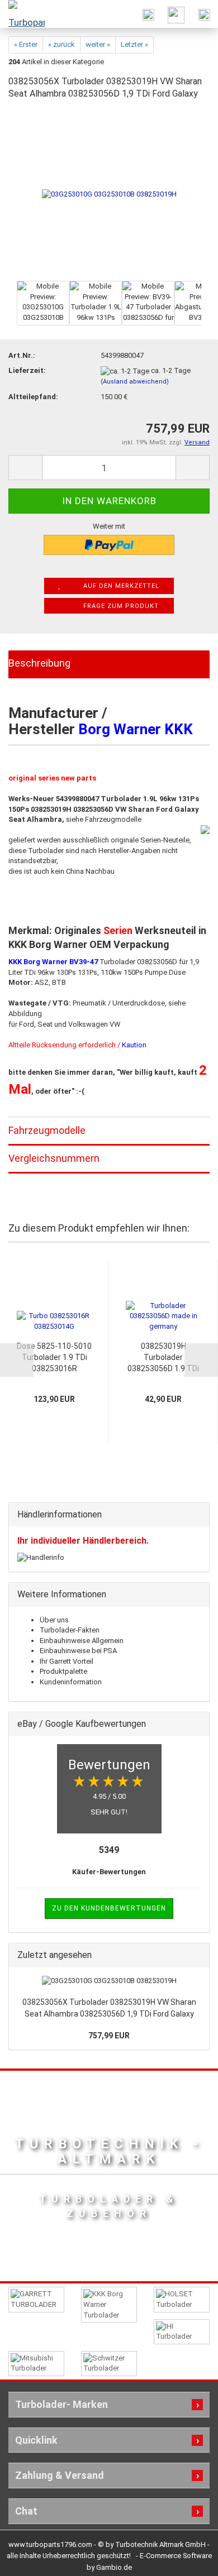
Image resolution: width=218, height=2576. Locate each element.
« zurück (61, 44)
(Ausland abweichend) (135, 382)
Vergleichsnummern (54, 1158)
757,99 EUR (109, 2036)
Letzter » (134, 44)
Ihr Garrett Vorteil (67, 1661)
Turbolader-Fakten (70, 1630)
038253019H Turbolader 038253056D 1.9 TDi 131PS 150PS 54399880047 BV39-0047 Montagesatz (163, 1358)
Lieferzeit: (27, 370)
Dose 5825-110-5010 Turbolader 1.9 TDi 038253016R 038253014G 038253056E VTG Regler (54, 1358)
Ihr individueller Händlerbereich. (83, 1541)
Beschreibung (39, 663)
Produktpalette (63, 1671)
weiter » (98, 44)
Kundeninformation (71, 1682)
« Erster (26, 44)
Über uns (54, 1620)
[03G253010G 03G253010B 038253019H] (109, 194)
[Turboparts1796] (22, 14)
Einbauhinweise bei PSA (78, 1651)
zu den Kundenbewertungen (109, 1908)
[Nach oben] (187, 2559)
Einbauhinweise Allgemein (82, 1641)
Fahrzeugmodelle (47, 1130)
